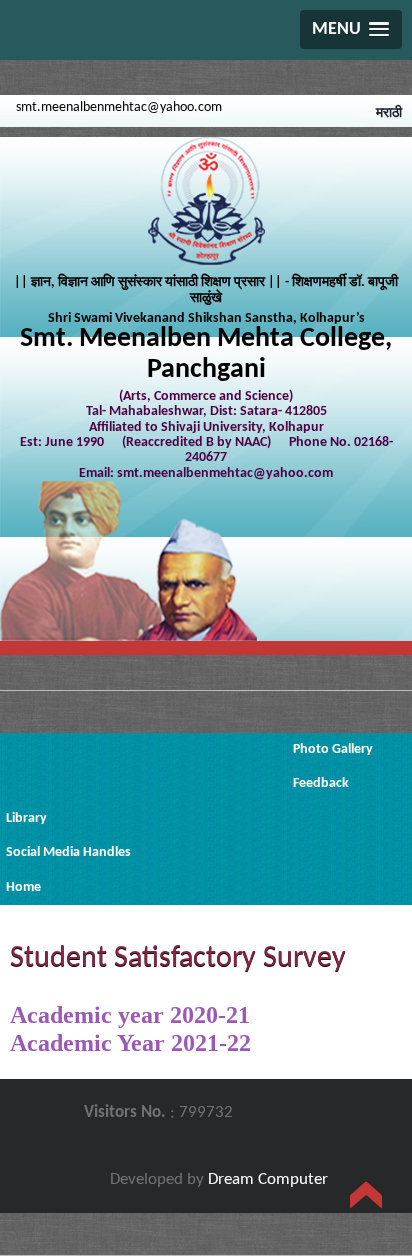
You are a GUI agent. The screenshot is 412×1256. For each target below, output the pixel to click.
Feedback (321, 783)
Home (23, 887)
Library (26, 818)
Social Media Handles (68, 852)
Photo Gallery (333, 749)
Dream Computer (268, 1179)
